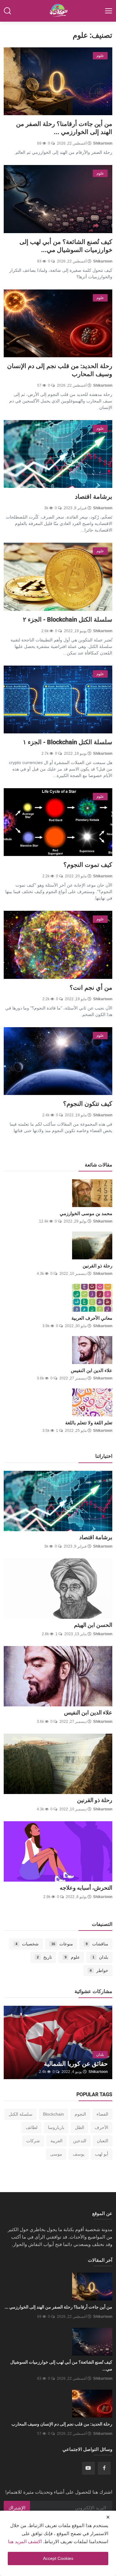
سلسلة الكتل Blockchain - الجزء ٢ (68, 619)
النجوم (80, 2114)
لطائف (32, 2127)
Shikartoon (103, 143)
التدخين (80, 2141)
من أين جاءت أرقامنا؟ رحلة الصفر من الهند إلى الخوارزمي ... (64, 128)
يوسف (79, 2154)
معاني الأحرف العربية (92, 1318)
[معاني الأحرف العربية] (92, 1298)
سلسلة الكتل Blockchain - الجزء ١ (68, 742)
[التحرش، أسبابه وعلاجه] (58, 1851)
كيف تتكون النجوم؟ (88, 1104)
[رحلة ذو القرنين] (92, 1245)
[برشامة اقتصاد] (58, 454)
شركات (33, 2141)
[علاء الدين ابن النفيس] (92, 1350)
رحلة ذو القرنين (97, 1266)
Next (18, 2042)
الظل (79, 2127)
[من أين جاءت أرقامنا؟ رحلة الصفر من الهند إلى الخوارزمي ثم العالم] (58, 81)
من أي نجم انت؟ (91, 988)
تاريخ (44, 1957)
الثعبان (103, 2141)
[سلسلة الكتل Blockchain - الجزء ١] (58, 699)
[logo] (58, 11)
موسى (56, 2154)
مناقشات (97, 1944)
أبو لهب (102, 2154)
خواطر (99, 1970)
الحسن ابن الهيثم (93, 1625)
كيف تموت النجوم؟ (88, 865)
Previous (98, 2042)
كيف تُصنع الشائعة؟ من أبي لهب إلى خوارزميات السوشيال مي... (66, 246)
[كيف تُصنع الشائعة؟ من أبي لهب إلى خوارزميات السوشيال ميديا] (58, 199)
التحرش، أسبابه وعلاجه (86, 1888)
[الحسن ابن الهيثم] (58, 1589)
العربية (56, 2141)
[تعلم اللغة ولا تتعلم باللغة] (92, 1402)
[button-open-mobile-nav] (109, 11)
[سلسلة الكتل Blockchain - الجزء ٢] (58, 577)
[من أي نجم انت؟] (58, 945)
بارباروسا (56, 2127)
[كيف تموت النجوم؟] (58, 822)
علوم (72, 1957)
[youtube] (88, 2468)
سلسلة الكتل (21, 2114)
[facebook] (104, 2468)
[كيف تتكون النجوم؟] (58, 1061)
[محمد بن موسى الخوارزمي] (92, 1193)
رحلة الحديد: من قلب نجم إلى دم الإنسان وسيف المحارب (60, 370)
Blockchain (54, 2114)
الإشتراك (17, 2508)
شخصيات (27, 1944)
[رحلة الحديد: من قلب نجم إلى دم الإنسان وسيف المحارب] (58, 323)
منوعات (62, 1944)
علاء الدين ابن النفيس (92, 1371)
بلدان (100, 1957)
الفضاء (102, 2114)
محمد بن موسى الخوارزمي (86, 1214)
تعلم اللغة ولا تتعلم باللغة (89, 1423)
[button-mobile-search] (7, 11)
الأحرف (101, 2127)
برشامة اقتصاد (94, 497)
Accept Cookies (58, 2558)
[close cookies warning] (108, 2517)
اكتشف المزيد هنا (25, 2541)
